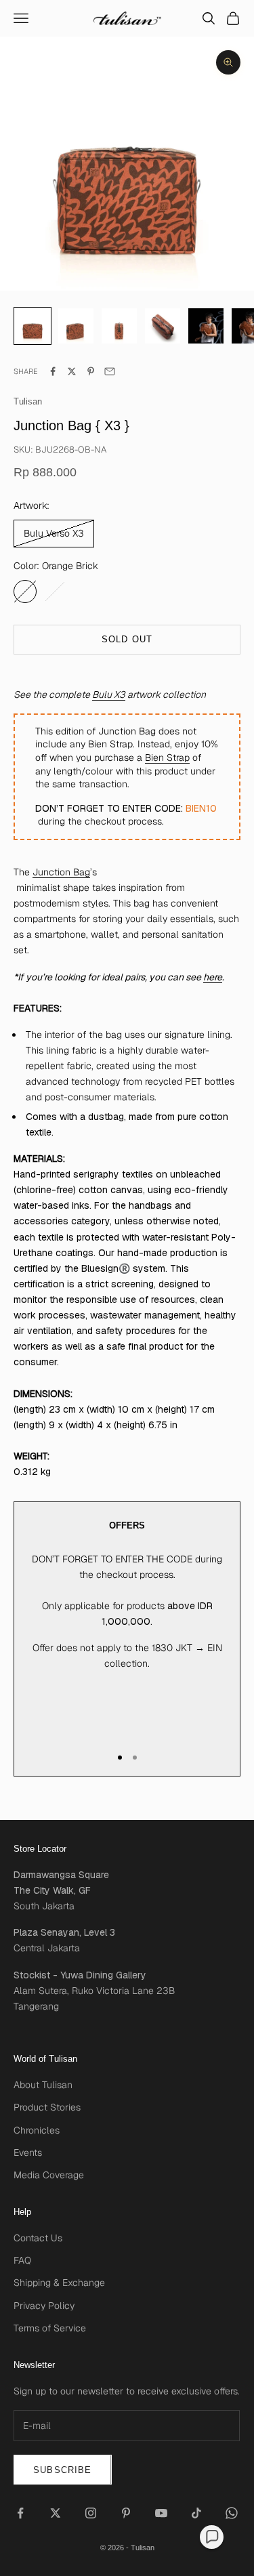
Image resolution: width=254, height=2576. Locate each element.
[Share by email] (110, 371)
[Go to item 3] (163, 326)
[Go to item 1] (76, 326)
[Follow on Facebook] (20, 2513)
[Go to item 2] (119, 326)
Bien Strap (167, 757)
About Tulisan (43, 2085)
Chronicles (37, 2130)
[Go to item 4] (206, 326)
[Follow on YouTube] (161, 2513)
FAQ (22, 2260)
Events (28, 2153)
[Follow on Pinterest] (126, 2513)
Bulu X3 (109, 694)
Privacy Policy (44, 2306)
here (213, 977)
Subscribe (63, 2470)
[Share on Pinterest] (91, 371)
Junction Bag (61, 872)
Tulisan (28, 401)
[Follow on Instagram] (91, 2513)
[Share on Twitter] (72, 371)
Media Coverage (49, 2175)
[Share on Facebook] (53, 371)
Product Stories (47, 2107)
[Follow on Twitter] (56, 2513)
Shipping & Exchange (59, 2283)
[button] (212, 2537)
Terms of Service (50, 2328)
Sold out (127, 639)
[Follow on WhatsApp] (232, 2513)
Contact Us (38, 2238)
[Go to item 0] (33, 326)
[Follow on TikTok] (196, 2513)
